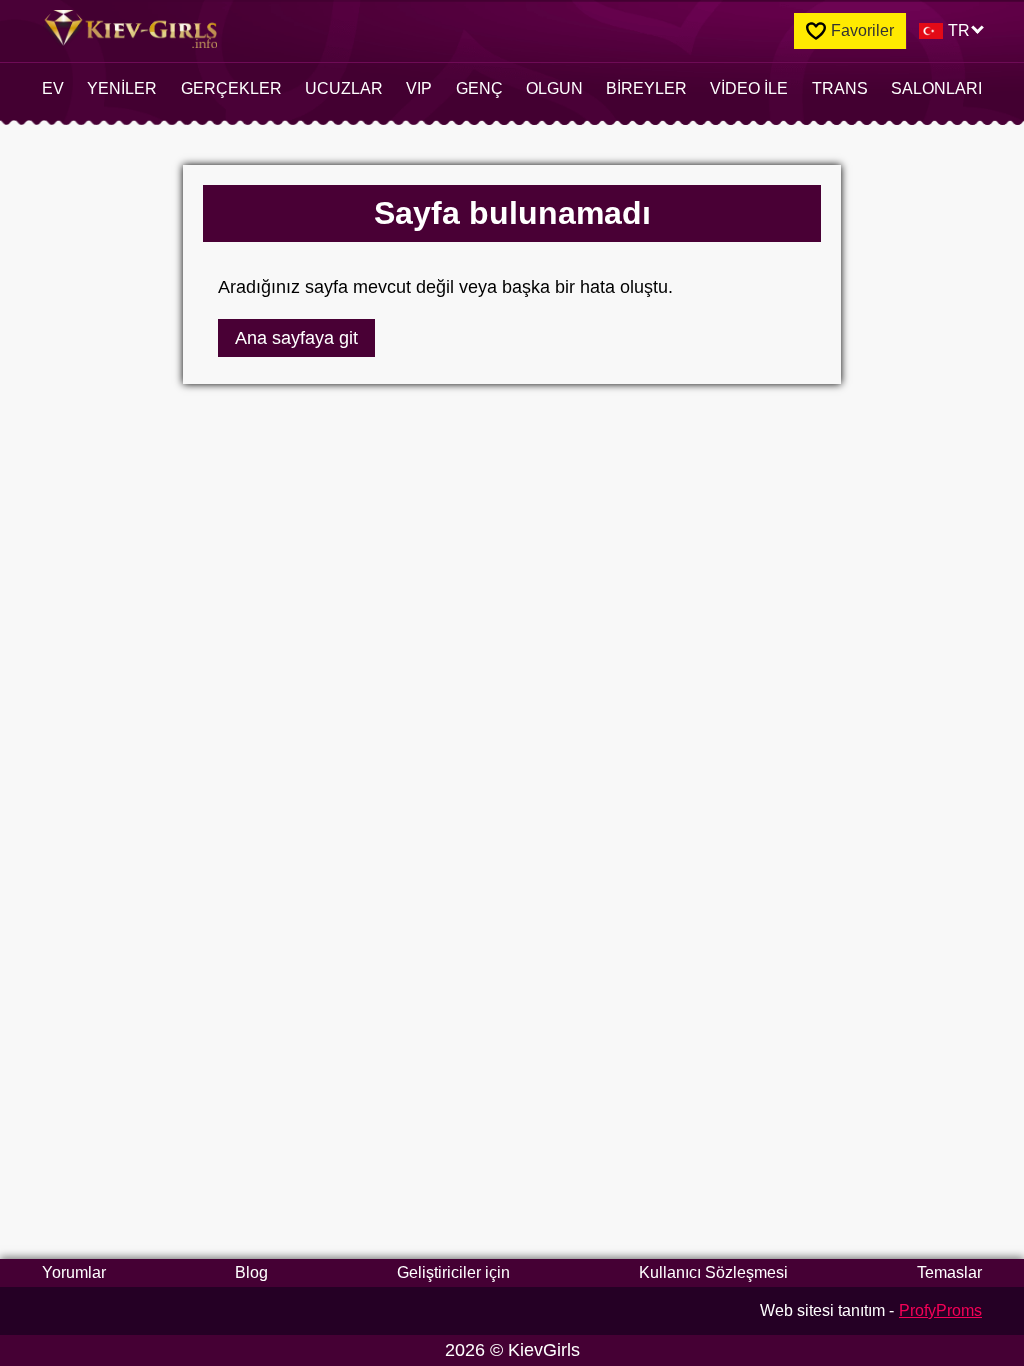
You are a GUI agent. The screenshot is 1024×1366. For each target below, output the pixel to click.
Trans (840, 88)
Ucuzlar (344, 88)
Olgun (554, 88)
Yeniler (122, 88)
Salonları (936, 88)
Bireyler (646, 88)
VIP (419, 88)
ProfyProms (940, 1310)
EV (53, 88)
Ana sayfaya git (296, 338)
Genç (479, 88)
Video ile (749, 88)
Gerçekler (231, 88)
